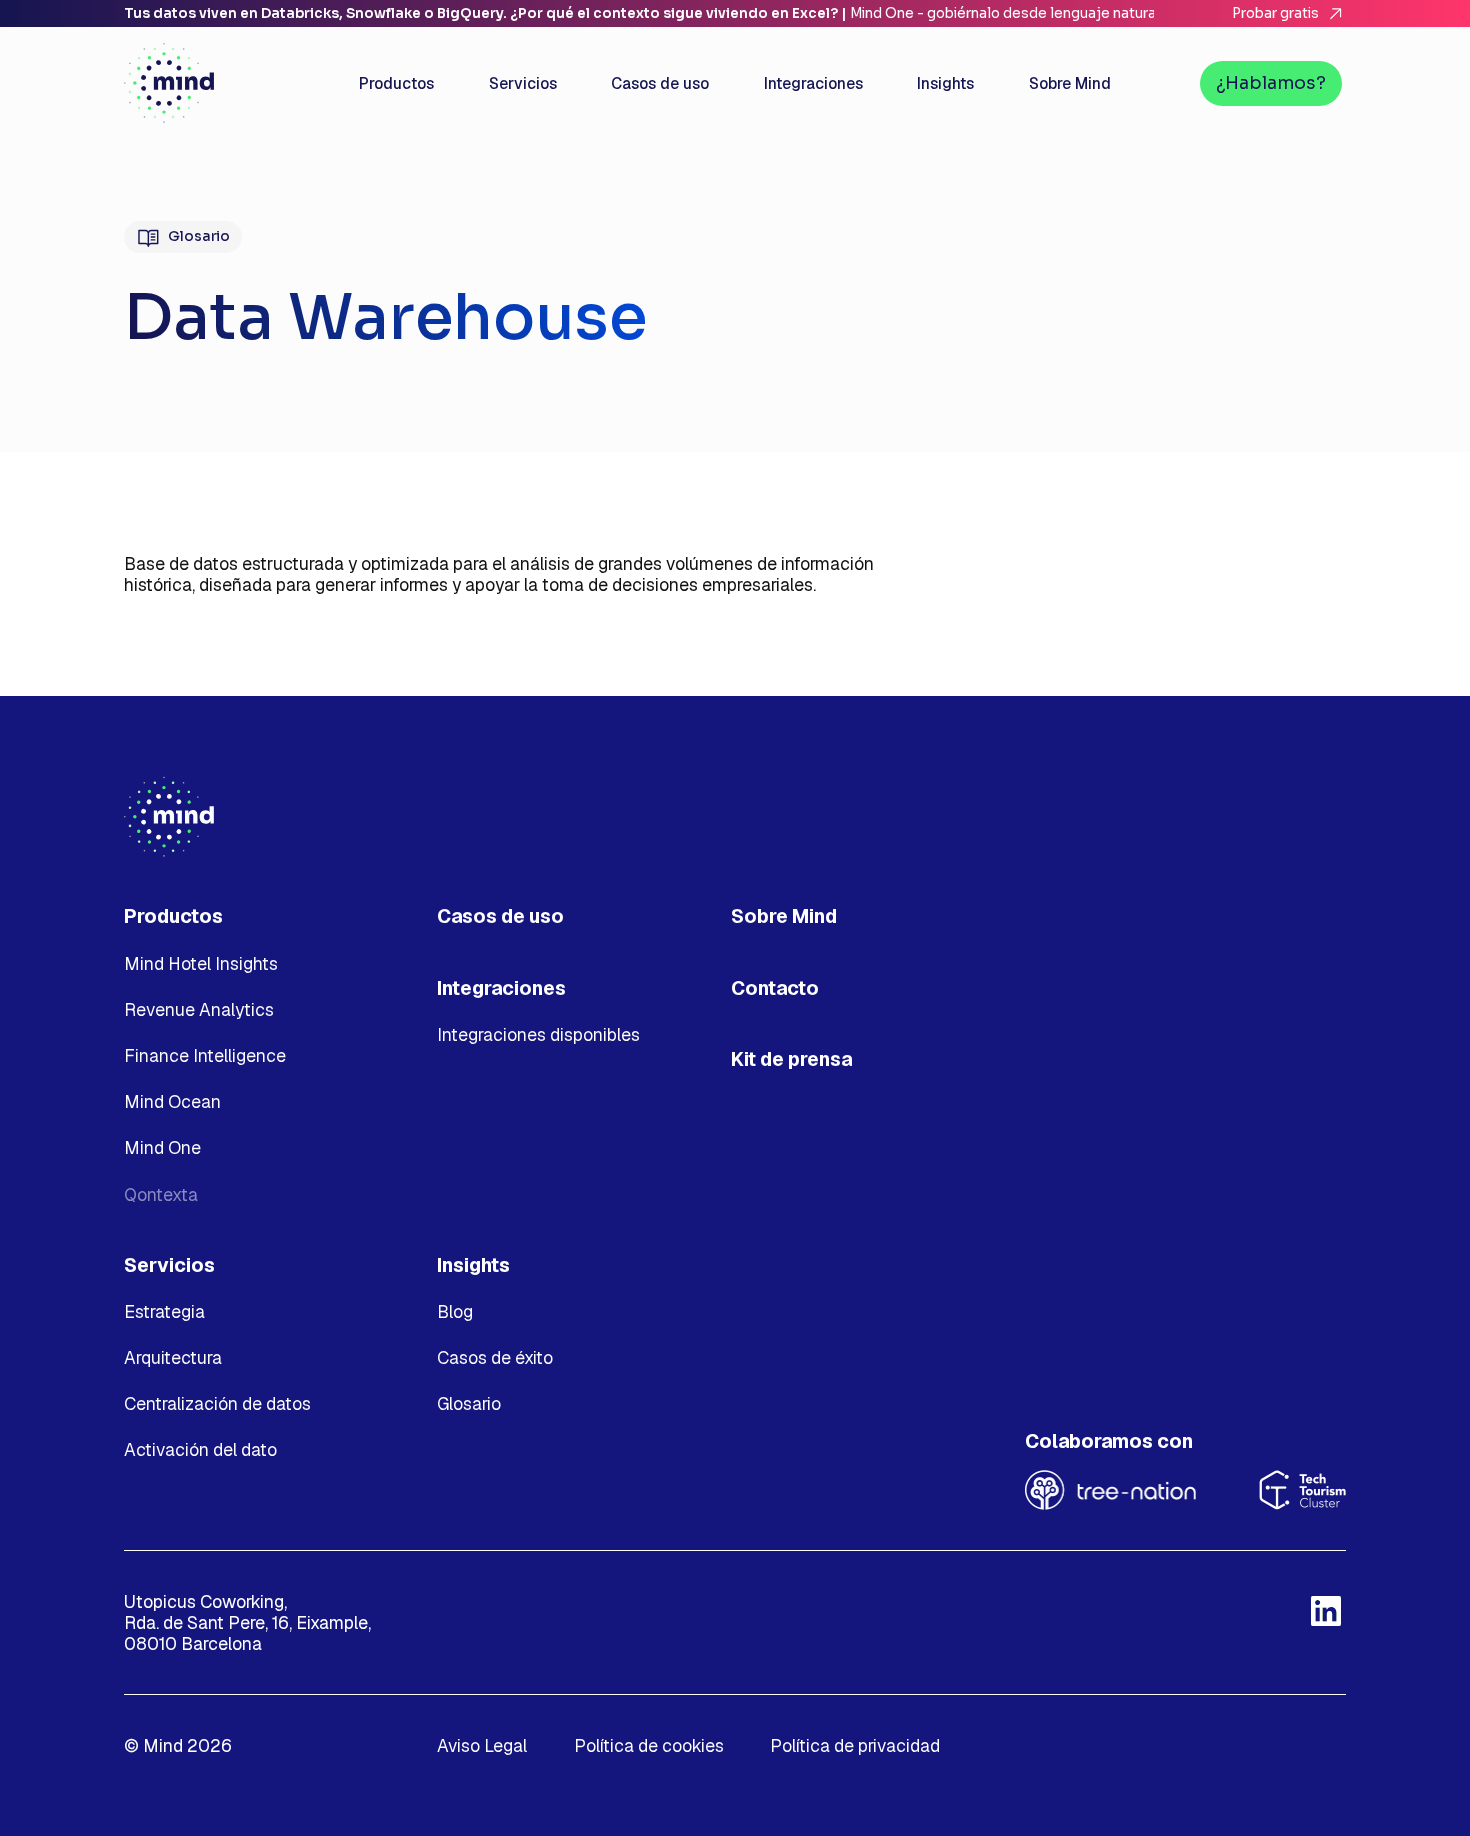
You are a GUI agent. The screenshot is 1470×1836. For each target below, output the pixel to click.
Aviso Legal (482, 1745)
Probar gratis (1275, 13)
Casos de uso (500, 916)
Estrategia (164, 1311)
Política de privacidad (855, 1745)
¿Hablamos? (1271, 83)
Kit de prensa (791, 1059)
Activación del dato (200, 1449)
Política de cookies (649, 1745)
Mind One (162, 1147)
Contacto (775, 988)
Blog (455, 1311)
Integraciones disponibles (538, 1034)
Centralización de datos (217, 1403)
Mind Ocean (172, 1101)
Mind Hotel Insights (201, 963)
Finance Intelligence (205, 1055)
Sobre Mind (784, 916)
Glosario (199, 236)
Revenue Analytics (199, 1009)
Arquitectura (173, 1357)
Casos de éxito (495, 1357)
